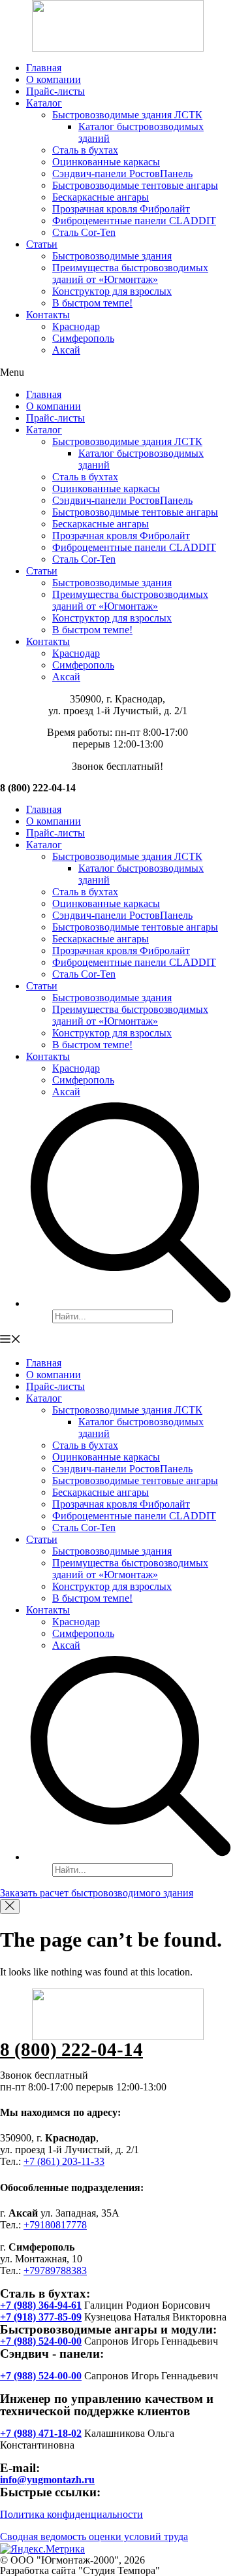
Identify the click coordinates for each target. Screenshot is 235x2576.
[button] (117, 372)
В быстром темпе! (92, 303)
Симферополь (83, 338)
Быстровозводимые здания (112, 256)
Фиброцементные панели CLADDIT (134, 221)
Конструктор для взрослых (112, 291)
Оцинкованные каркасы (106, 162)
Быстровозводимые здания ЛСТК (127, 115)
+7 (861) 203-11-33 (64, 2161)
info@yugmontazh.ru (47, 2480)
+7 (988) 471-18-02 (41, 2433)
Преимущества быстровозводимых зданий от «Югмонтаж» (130, 273)
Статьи (42, 244)
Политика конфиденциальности (71, 2514)
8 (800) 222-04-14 (71, 2049)
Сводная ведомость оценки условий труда (94, 2536)
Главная (44, 68)
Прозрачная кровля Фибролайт (121, 209)
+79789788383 (55, 2271)
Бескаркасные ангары (101, 197)
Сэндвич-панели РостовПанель (122, 173)
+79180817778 (55, 2225)
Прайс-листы (55, 91)
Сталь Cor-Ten (84, 232)
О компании (54, 79)
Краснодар (76, 326)
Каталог (44, 103)
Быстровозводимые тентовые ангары (135, 185)
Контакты (48, 315)
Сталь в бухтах (85, 150)
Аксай (66, 350)
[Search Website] (131, 1303)
